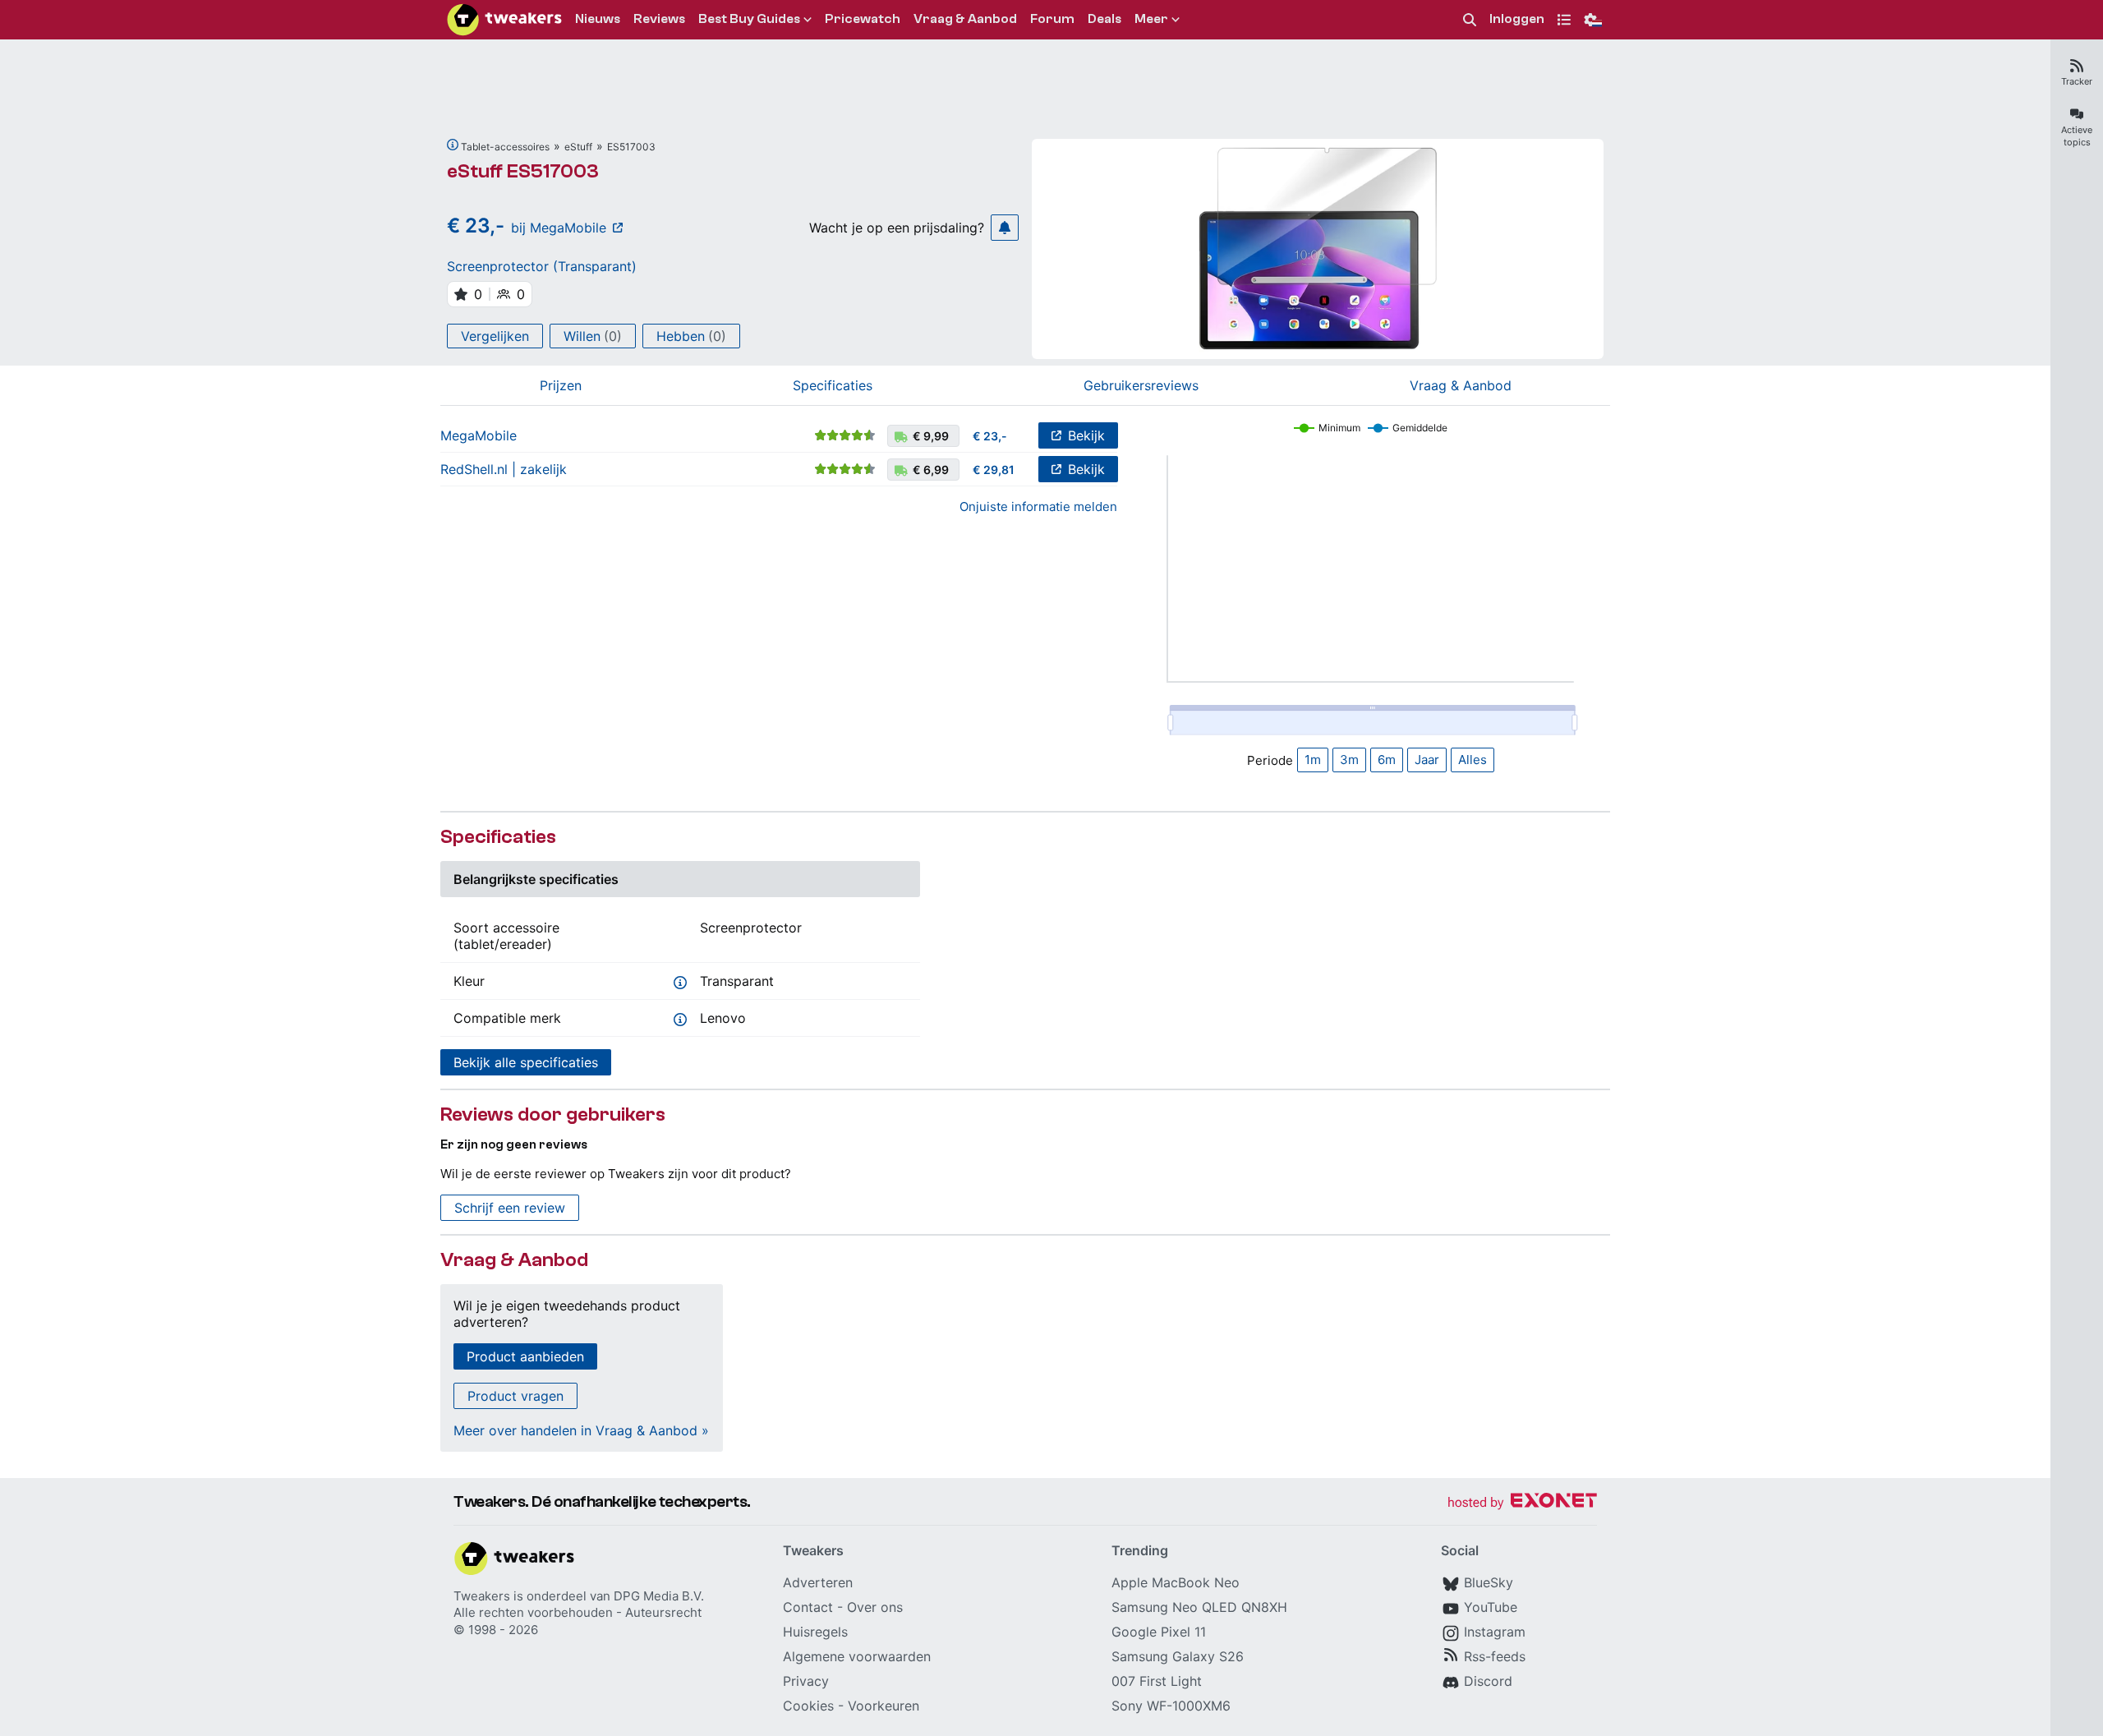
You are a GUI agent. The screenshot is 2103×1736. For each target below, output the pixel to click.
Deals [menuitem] (1104, 19)
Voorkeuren (884, 1706)
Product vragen (515, 1396)
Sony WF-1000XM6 (1171, 1706)
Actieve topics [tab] (2077, 136)
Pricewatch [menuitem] (863, 19)
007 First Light (1157, 1681)
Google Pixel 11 (1159, 1632)
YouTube (1491, 1607)
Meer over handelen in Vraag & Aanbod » (581, 1430)
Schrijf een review (510, 1208)
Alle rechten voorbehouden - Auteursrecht (578, 1612)
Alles (1473, 760)
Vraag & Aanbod (1461, 385)
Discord (1488, 1681)
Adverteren (818, 1582)
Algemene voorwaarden (857, 1656)
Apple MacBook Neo (1176, 1582)
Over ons (875, 1607)
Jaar (1427, 760)
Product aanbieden (525, 1356)
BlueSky (1489, 1582)
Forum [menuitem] (1052, 19)
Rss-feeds (1495, 1656)
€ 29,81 (994, 470)
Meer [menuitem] (1151, 19)
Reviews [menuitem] (659, 19)
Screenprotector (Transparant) (542, 266)
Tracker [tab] (2077, 81)
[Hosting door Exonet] (1522, 1503)
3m (1349, 760)
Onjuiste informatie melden (1038, 507)
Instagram (1495, 1632)
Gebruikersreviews (1141, 385)
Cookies (808, 1706)
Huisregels (815, 1632)
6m (1387, 760)
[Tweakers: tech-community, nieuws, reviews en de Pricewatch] (504, 20)
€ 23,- (990, 436)
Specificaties (833, 385)
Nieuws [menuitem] (598, 19)
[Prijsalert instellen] (1005, 228)
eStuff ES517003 (523, 171)
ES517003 (631, 147)
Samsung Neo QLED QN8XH (1199, 1607)
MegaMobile (479, 435)
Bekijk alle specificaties (526, 1062)
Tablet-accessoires (505, 147)
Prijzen (561, 385)
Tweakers (482, 1596)
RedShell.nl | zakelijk (504, 469)
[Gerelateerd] (453, 145)
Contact (808, 1607)
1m (1313, 760)
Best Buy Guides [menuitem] (749, 19)
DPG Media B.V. (659, 1596)
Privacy (806, 1681)
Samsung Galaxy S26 (1178, 1656)
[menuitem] (1470, 20)
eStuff (578, 147)
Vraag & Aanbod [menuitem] (965, 19)
